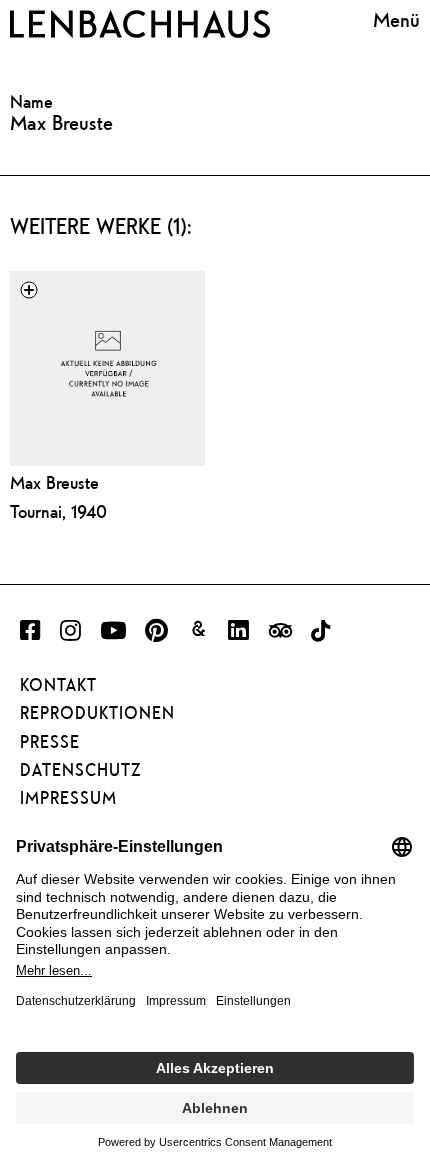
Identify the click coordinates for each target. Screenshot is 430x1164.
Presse (50, 742)
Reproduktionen (97, 713)
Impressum (68, 798)
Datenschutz (80, 770)
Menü (396, 20)
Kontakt (58, 685)
